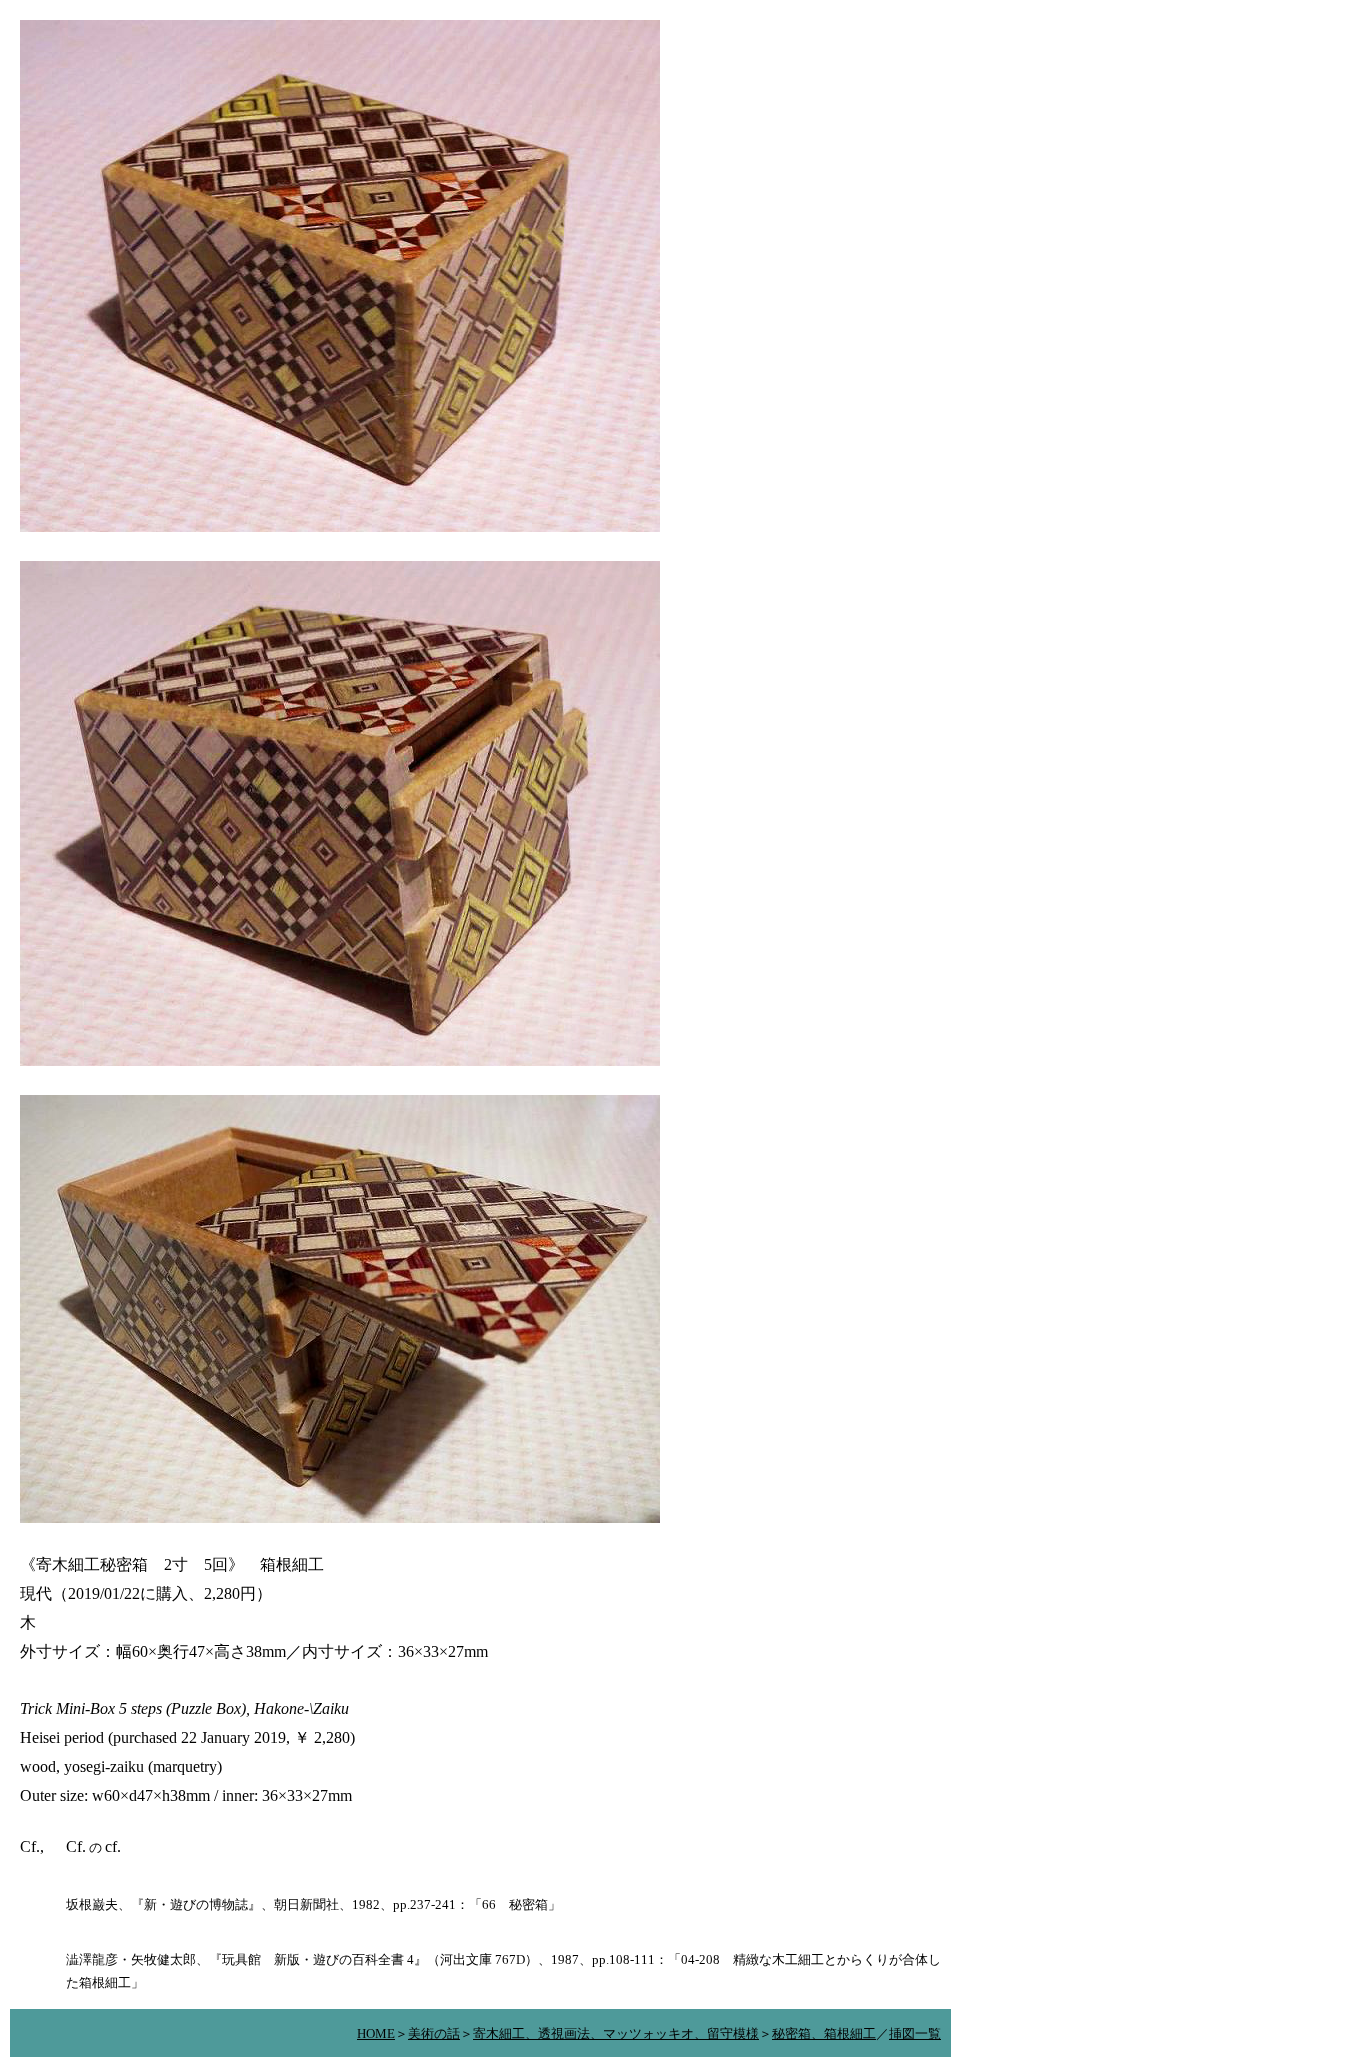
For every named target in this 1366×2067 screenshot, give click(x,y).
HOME (376, 2033)
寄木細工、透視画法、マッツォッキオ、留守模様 (616, 2033)
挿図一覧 (915, 2033)
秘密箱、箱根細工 (824, 2033)
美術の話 (434, 2033)
